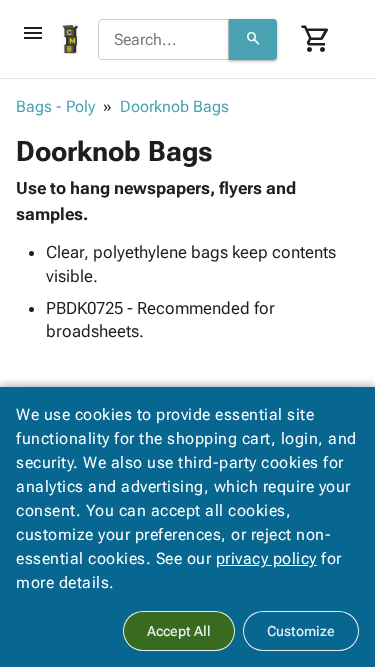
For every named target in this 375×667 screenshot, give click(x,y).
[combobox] (163, 40)
